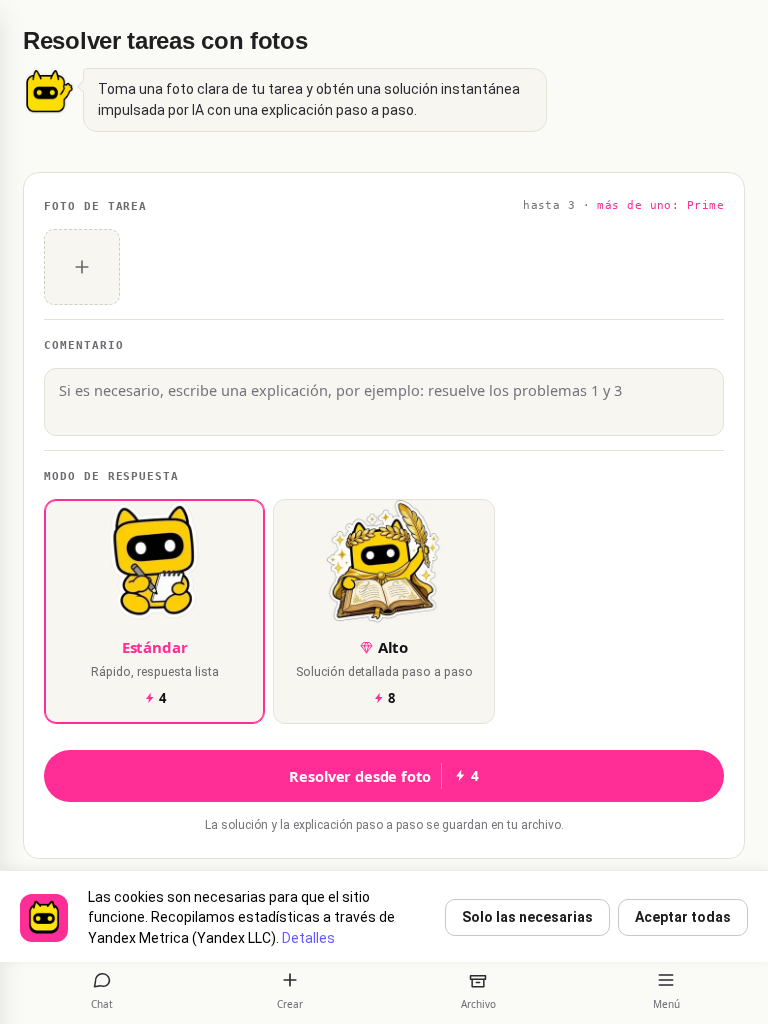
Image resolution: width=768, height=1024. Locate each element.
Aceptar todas (683, 917)
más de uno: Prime (660, 205)
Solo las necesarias (527, 917)
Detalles (308, 938)
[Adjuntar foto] (82, 267)
